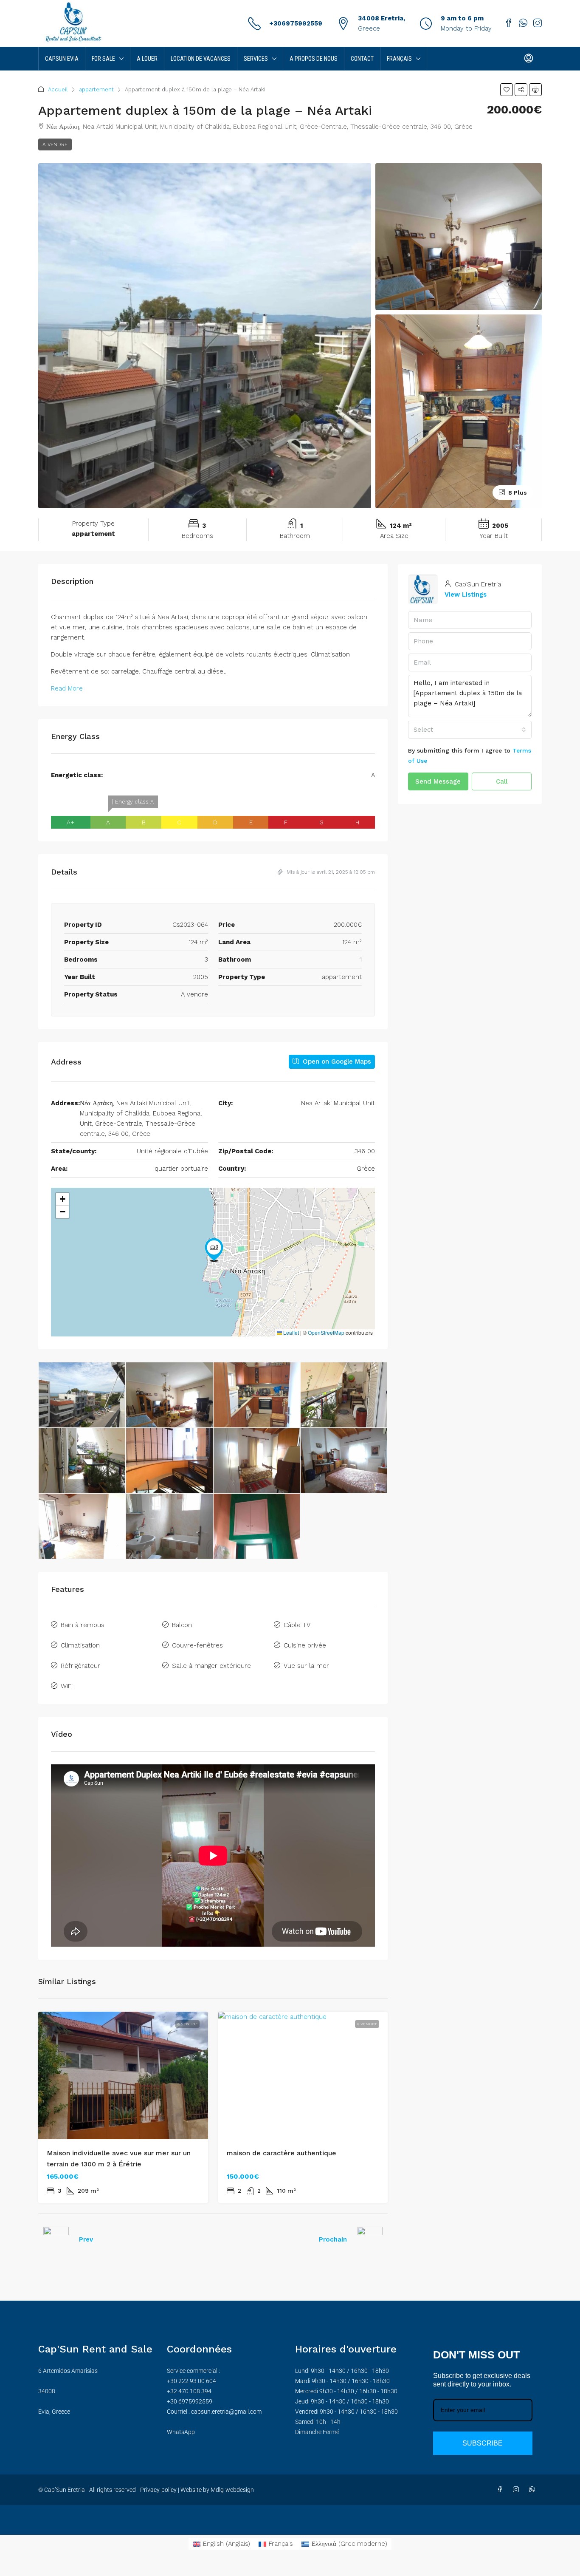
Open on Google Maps (336, 1062)
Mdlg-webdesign (232, 2490)
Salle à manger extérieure (211, 1666)
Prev (86, 2239)
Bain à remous (83, 1625)
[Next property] (370, 2239)
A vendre (55, 144)
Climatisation (80, 1645)
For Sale (103, 59)
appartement (96, 89)
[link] (123, 2075)
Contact (362, 59)
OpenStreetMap (326, 1332)
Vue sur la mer (306, 1666)
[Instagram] (518, 2490)
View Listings (466, 594)
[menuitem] (529, 59)
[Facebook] (501, 2490)
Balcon (182, 1625)
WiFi (67, 1686)
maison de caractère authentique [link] (282, 2153)
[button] (507, 90)
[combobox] (470, 730)
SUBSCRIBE (483, 2443)
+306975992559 (296, 23)
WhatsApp (181, 2432)
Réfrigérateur (80, 1666)
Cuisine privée (305, 1645)
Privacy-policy (158, 2490)
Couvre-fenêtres (197, 1645)
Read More (67, 688)
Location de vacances (201, 59)
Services (256, 59)
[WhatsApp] (534, 2490)
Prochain (333, 2239)
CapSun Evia (62, 59)
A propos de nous (314, 59)
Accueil (58, 89)
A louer (147, 59)
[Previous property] (56, 2239)
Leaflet (290, 1332)
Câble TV (297, 1625)
